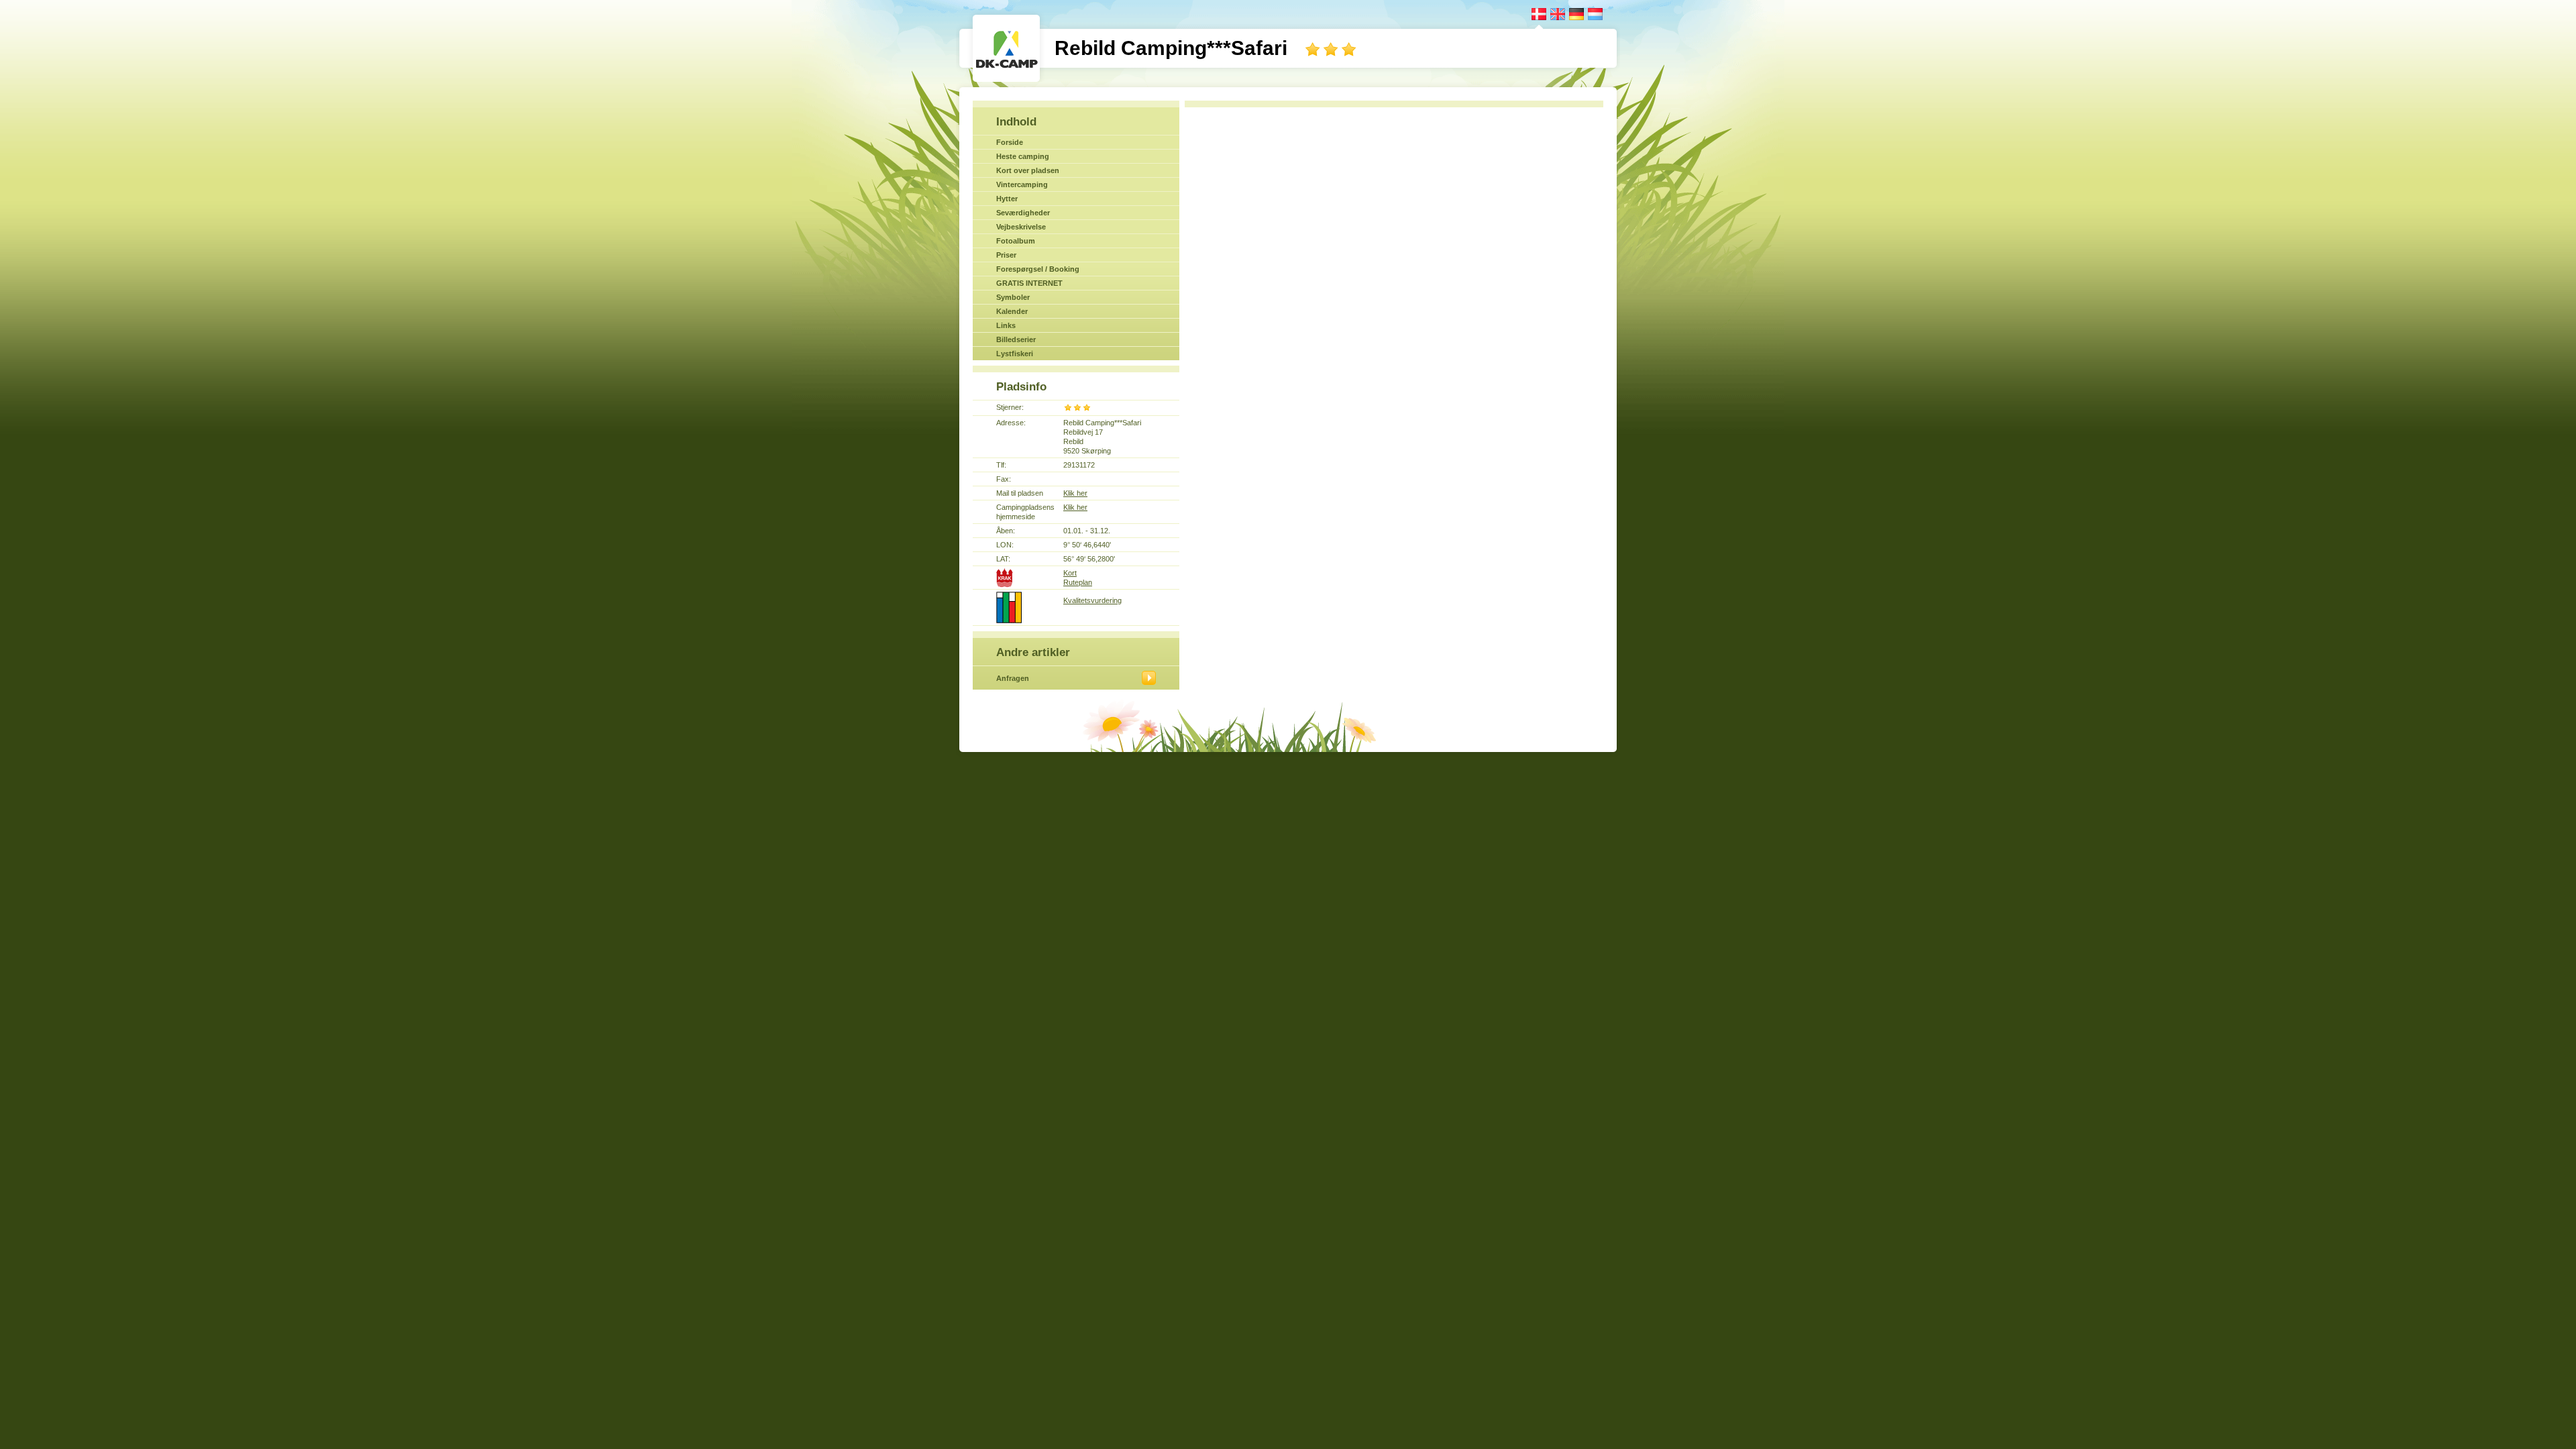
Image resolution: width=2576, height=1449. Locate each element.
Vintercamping (1022, 184)
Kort (1070, 573)
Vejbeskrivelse (1021, 227)
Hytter (1007, 199)
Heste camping (1023, 156)
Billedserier (1016, 339)
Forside (1010, 142)
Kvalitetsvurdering (1092, 600)
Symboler (1013, 297)
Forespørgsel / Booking (1038, 269)
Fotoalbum (1016, 241)
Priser (1006, 255)
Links (1006, 325)
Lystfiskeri (1015, 354)
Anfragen (1013, 678)
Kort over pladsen (1028, 170)
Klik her (1075, 493)
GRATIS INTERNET (1029, 283)
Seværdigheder (1023, 213)
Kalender (1012, 311)
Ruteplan (1078, 582)
